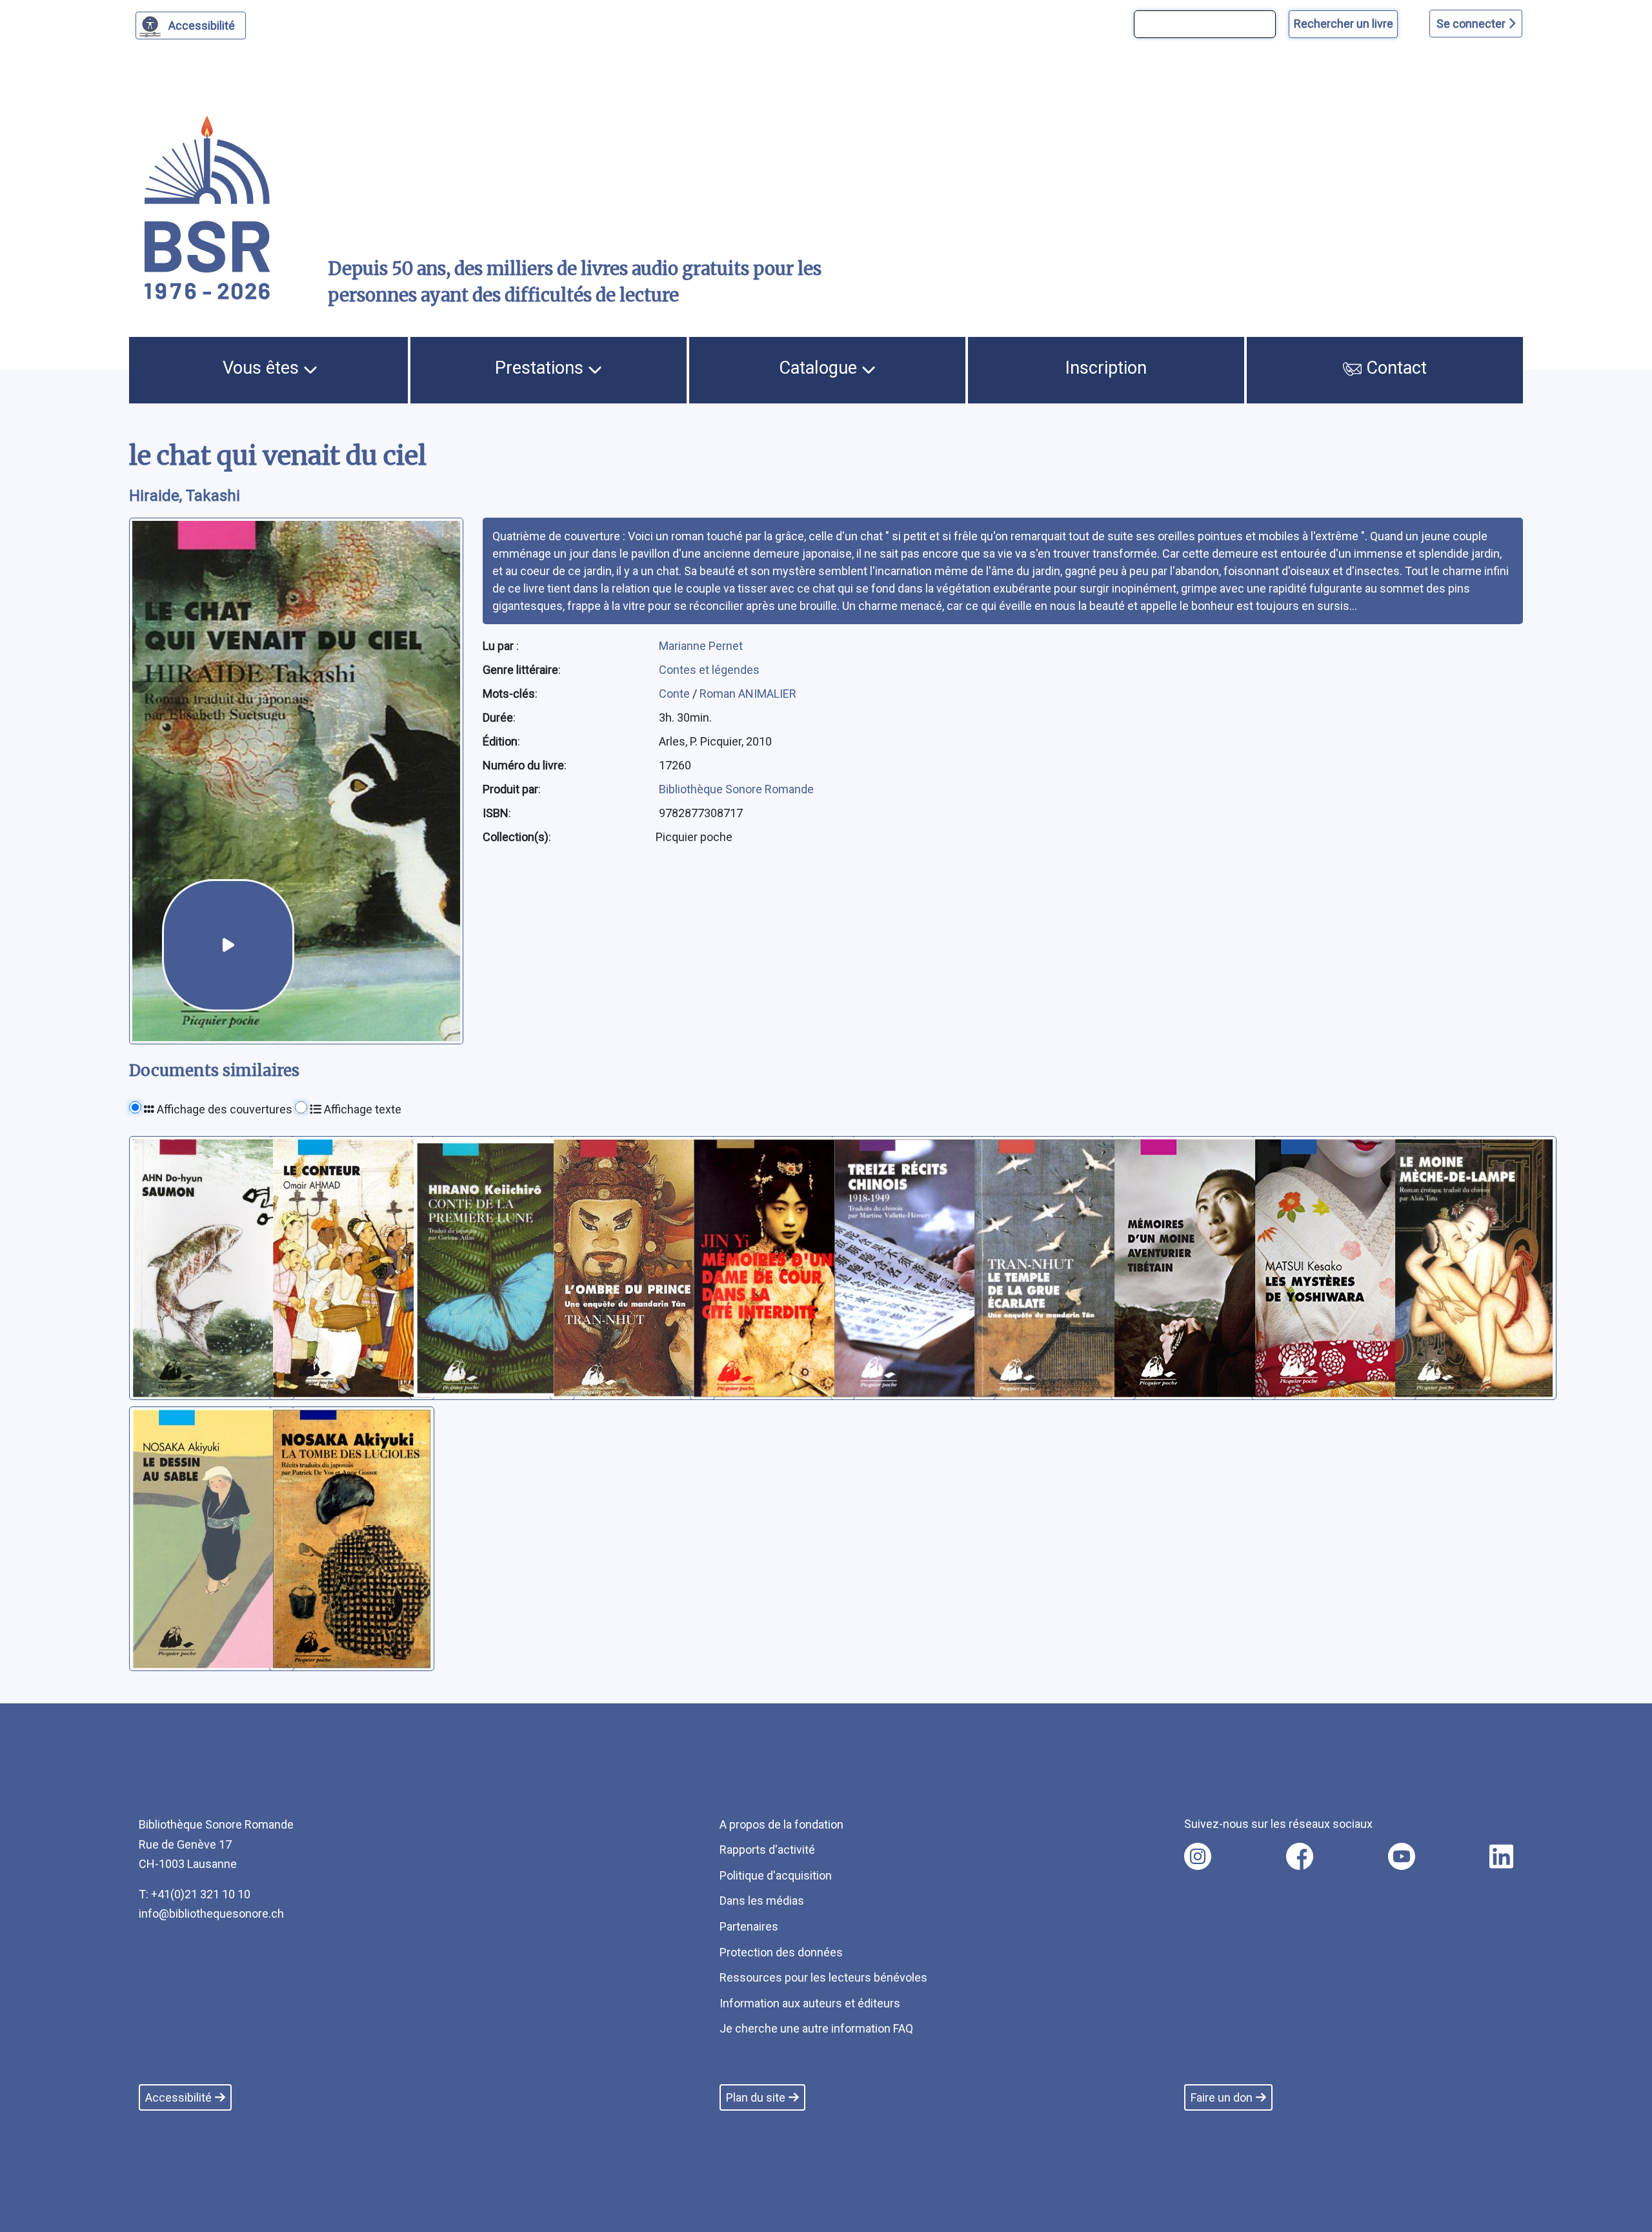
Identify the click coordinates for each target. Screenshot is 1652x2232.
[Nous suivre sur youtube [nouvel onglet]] (1402, 1856)
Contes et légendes (709, 670)
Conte (676, 694)
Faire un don (1222, 2097)
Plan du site (756, 2097)
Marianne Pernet (701, 646)
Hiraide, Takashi (185, 496)
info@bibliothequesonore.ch (211, 1913)
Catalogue (820, 368)
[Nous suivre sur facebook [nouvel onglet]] (1300, 1856)
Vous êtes (263, 368)
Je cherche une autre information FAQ (816, 2028)
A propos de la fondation (781, 1824)
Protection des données (781, 1952)
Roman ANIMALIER (748, 694)
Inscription (1106, 368)
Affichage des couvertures (223, 1109)
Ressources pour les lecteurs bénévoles (823, 1977)
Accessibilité (202, 25)
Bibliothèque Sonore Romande (736, 789)
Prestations (541, 368)
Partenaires (749, 1926)
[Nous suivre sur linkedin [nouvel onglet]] (1501, 1856)
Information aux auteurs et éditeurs (810, 2003)
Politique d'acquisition (776, 1875)
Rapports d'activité (767, 1850)
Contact (1394, 368)
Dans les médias (762, 1901)
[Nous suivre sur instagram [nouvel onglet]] (1198, 1856)
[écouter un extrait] (228, 945)
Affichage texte (361, 1109)
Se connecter (1472, 24)
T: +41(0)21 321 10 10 (195, 1894)
